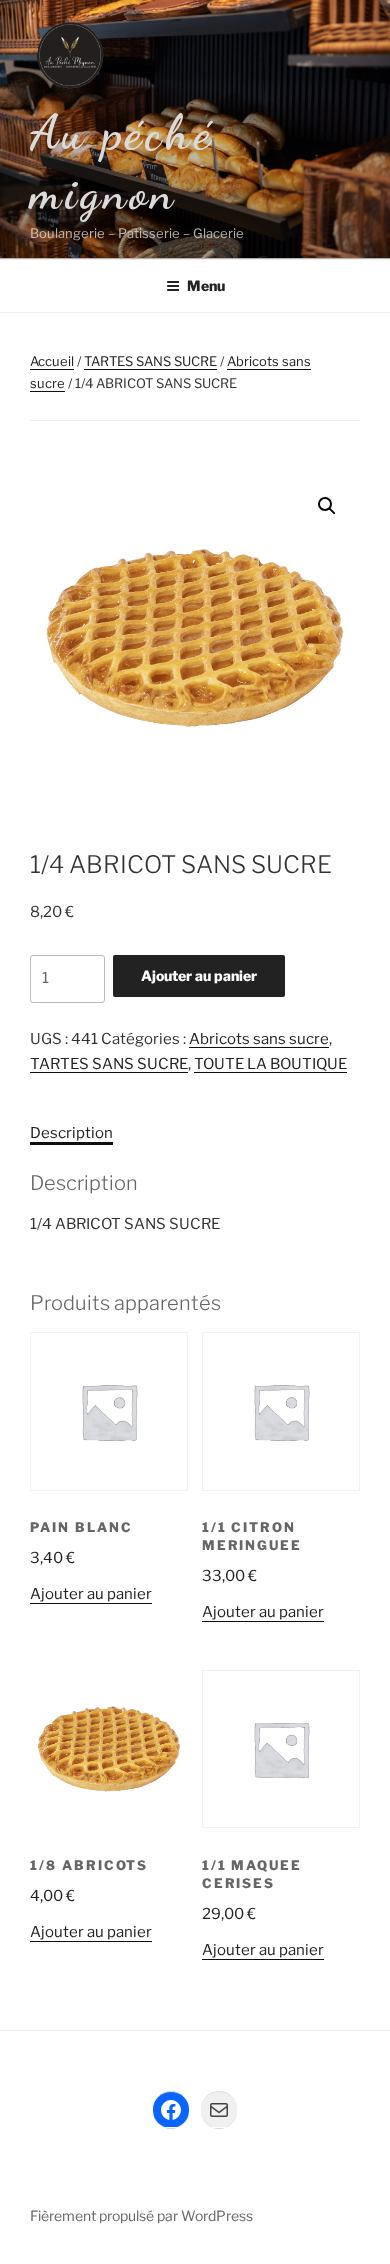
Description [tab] (71, 1133)
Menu (206, 285)
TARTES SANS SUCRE (150, 361)
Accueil (52, 361)
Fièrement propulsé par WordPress (141, 2215)
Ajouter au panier (199, 975)
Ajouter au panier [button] (91, 1594)
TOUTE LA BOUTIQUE (270, 1064)
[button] (327, 506)
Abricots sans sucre (259, 1039)
